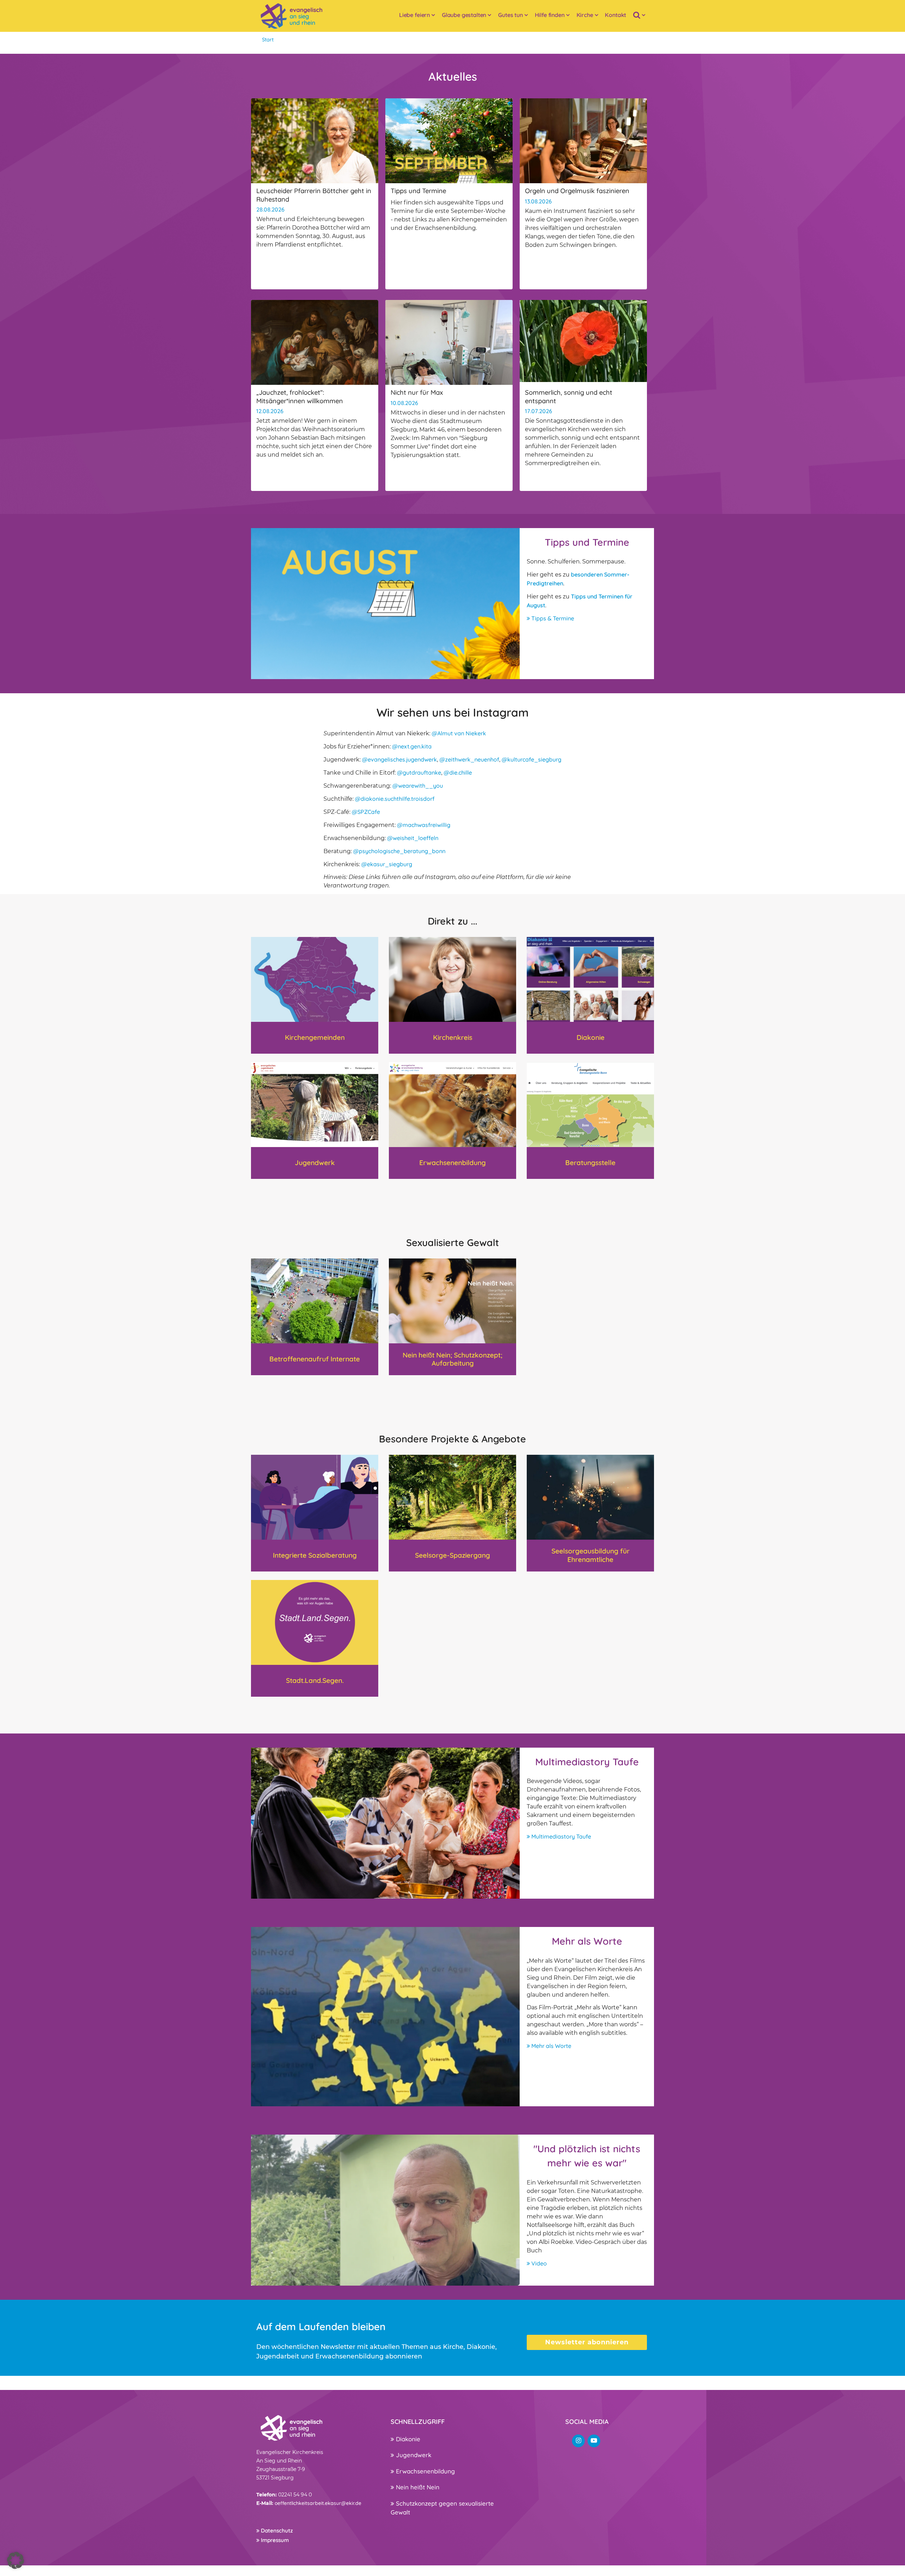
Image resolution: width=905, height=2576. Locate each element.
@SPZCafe (366, 812)
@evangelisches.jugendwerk (399, 759)
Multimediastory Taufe (560, 1836)
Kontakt (615, 15)
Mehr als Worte (551, 2046)
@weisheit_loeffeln (413, 838)
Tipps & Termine (552, 618)
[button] (16, 2560)
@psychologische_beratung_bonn (399, 851)
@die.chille (458, 772)
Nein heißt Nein (417, 2487)
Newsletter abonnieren (587, 2342)
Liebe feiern (414, 15)
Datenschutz (276, 2531)
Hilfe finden (550, 15)
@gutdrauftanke (419, 772)
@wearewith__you (418, 786)
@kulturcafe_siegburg (532, 759)
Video (538, 2263)
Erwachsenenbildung (425, 2471)
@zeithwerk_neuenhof (469, 759)
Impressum (274, 2540)
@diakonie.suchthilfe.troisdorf (395, 799)
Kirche (585, 15)
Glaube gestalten (464, 15)
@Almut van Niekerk (459, 733)
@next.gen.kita (412, 746)
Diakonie (407, 2439)
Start (268, 40)
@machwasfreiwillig (424, 825)
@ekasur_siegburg (387, 864)
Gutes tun (510, 15)
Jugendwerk (413, 2455)
